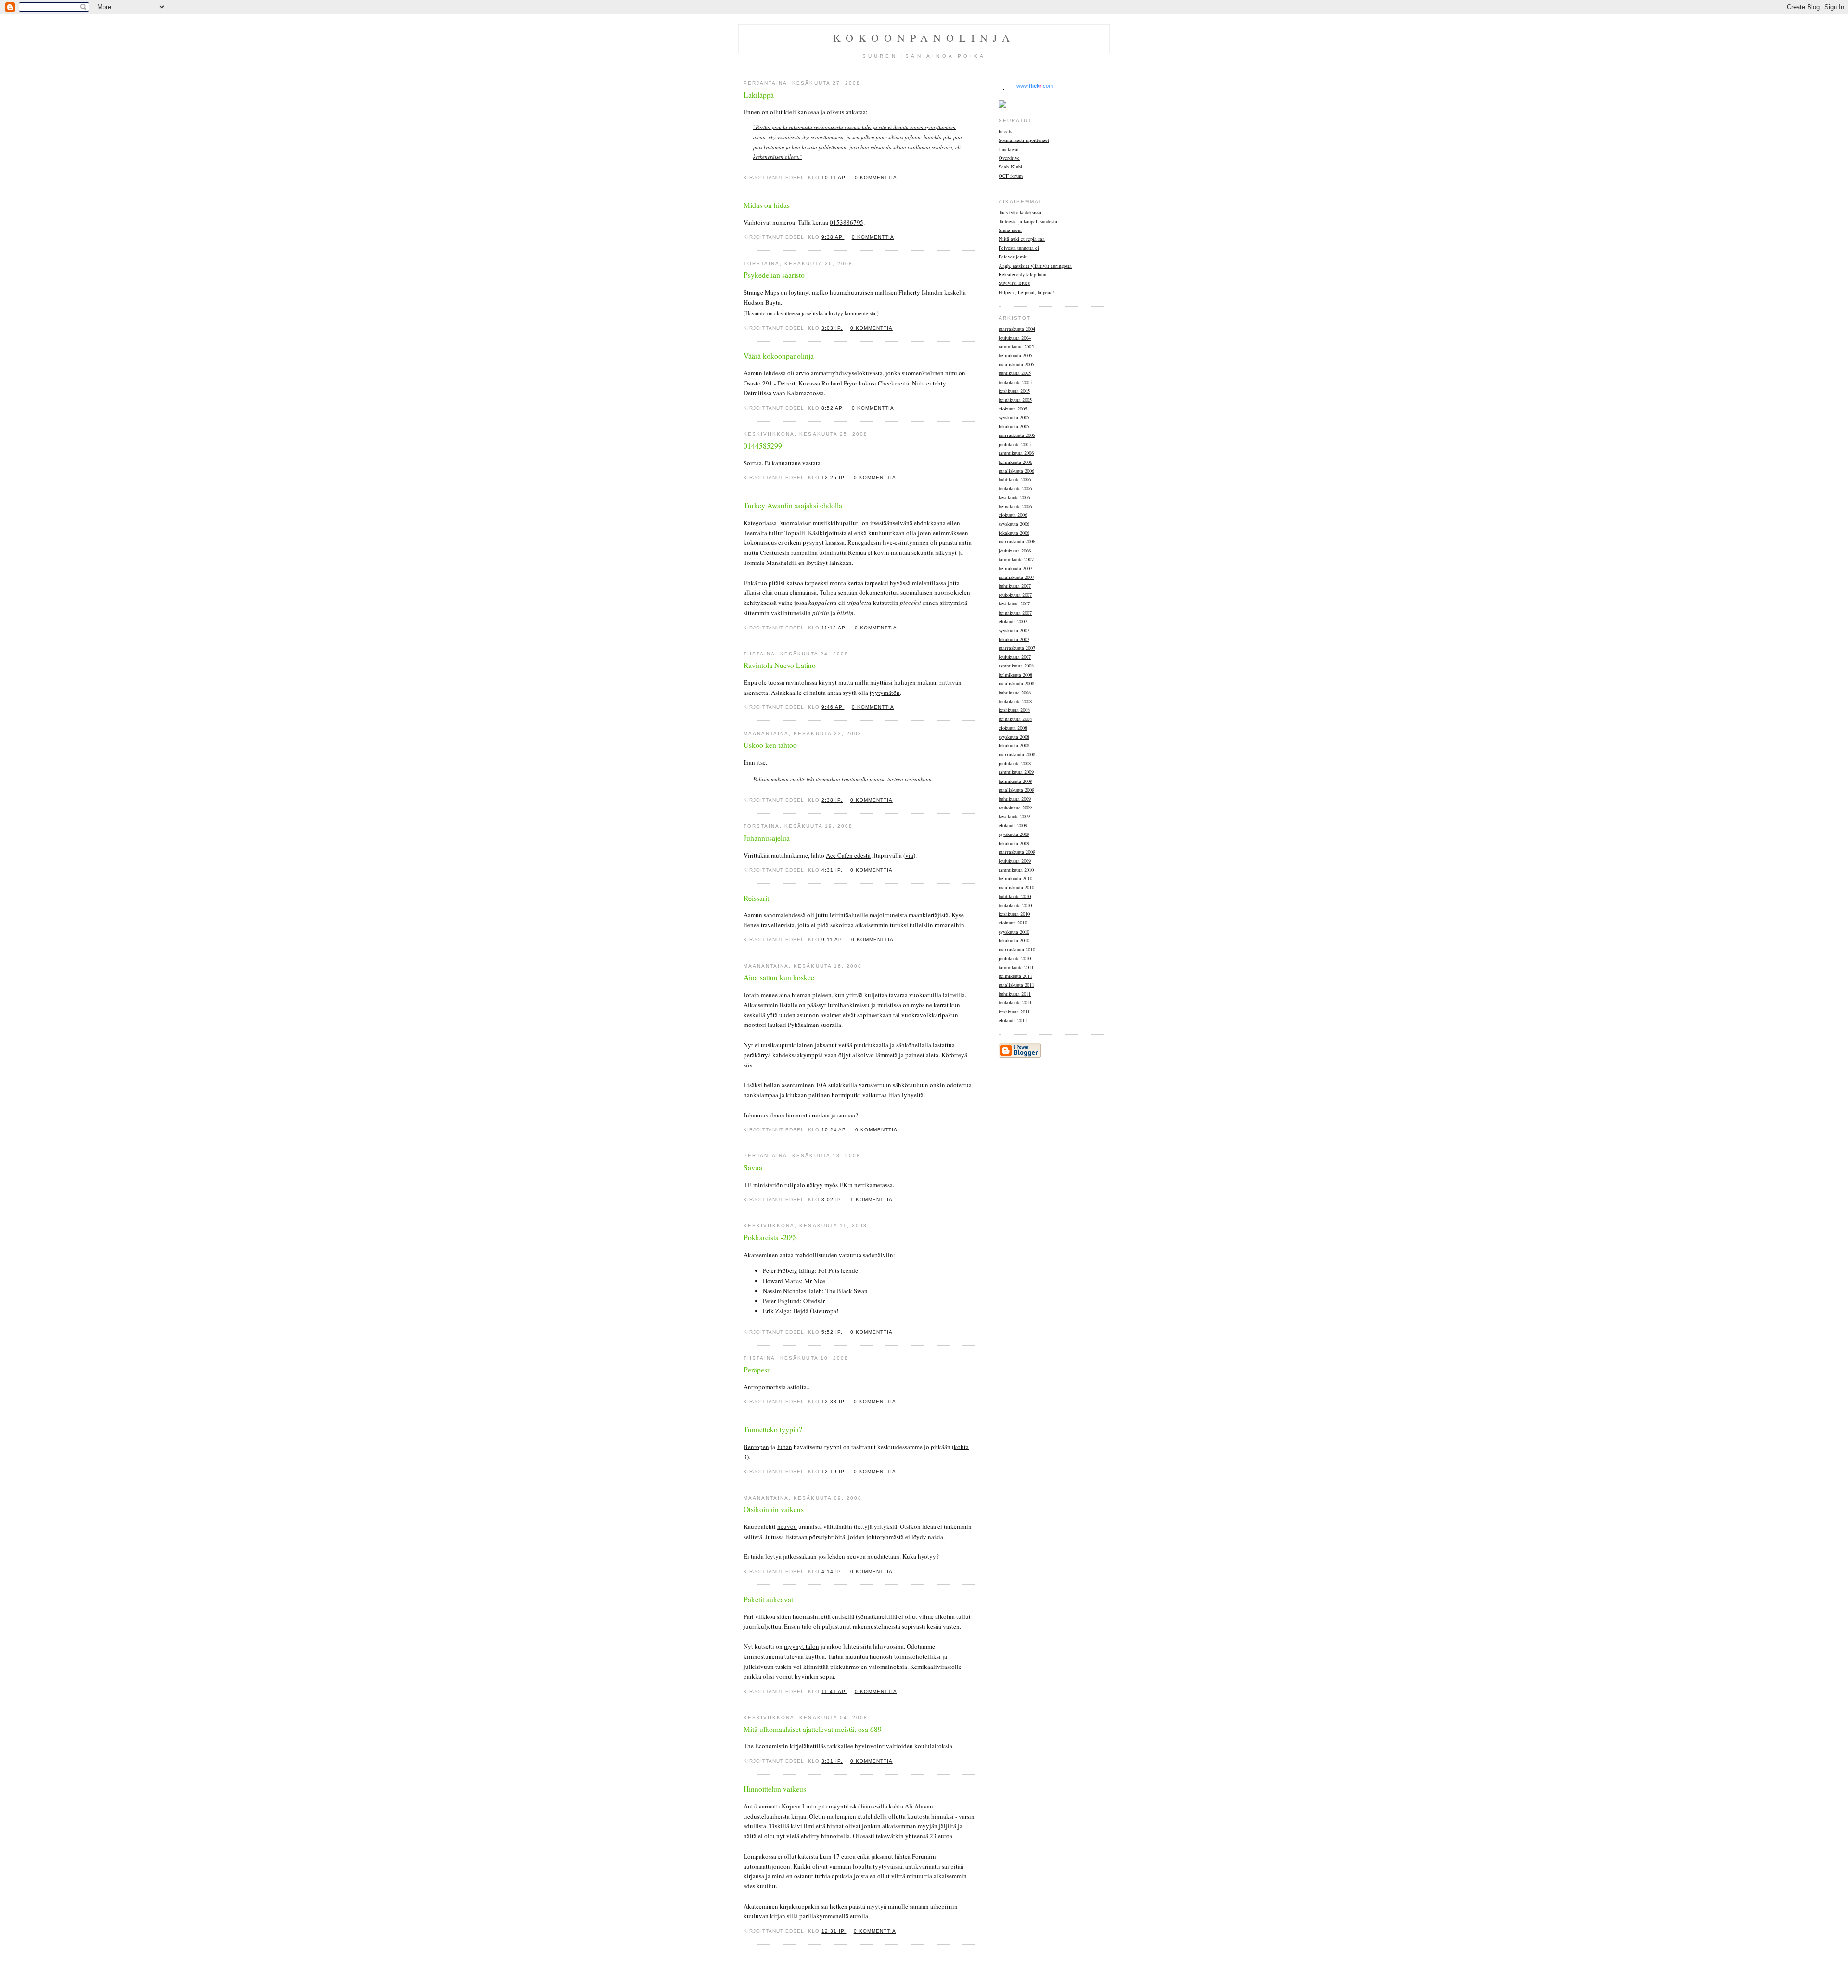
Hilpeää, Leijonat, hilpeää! (1027, 292)
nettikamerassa (873, 1185)
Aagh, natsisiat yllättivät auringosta (1035, 266)
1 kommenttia (872, 1199)
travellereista (778, 925)
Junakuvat (1009, 149)
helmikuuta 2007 (1015, 568)
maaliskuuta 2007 (1016, 577)
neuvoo (787, 1526)
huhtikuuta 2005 (1015, 373)
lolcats (1005, 131)
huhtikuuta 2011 (1015, 994)
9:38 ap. (833, 237)
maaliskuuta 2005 (1016, 364)
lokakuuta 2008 (1014, 745)
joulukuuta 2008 (1015, 763)
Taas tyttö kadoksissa (1020, 212)
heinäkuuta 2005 (1015, 400)
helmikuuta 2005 (1015, 355)
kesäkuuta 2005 (1014, 391)
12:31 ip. (834, 1931)
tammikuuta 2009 (1016, 772)
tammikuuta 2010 (1016, 870)
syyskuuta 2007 (1014, 630)
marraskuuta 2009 (1017, 852)
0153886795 (847, 222)
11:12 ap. (834, 628)
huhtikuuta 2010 (1015, 896)
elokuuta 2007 (1013, 621)
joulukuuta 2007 (1015, 657)
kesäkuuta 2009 (1014, 816)
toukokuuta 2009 (1015, 808)
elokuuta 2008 (1013, 728)
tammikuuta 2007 (1016, 559)
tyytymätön (885, 693)
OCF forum (1011, 176)
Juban (784, 1447)
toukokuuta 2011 (1015, 1002)
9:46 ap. (833, 707)
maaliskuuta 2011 (1016, 985)
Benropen (756, 1447)
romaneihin (950, 925)
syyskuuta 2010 (1014, 932)
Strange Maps (761, 292)
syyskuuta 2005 (1014, 417)
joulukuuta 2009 (1015, 861)
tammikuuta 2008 (1016, 666)
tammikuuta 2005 (1016, 346)
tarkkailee (840, 1746)
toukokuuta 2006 (1015, 488)
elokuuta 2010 (1013, 923)
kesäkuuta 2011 (1014, 1012)
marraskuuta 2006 (1017, 541)
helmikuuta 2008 (1015, 675)
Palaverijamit (1013, 257)
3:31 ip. (832, 1761)
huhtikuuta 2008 (1015, 693)
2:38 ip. (832, 800)
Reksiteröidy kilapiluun (1022, 274)
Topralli (795, 533)
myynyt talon (802, 1646)
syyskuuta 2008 (1014, 737)
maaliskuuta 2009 (1016, 790)
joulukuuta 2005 (1015, 444)
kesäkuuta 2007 (1014, 603)
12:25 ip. (834, 478)
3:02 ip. (832, 1199)
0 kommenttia (876, 177)
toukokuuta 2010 (1015, 905)
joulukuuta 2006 (1015, 551)
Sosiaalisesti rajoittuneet (1024, 140)
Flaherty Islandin (921, 292)
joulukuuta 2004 (1015, 338)
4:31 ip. (832, 870)
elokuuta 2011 (1013, 1020)
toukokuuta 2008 (1015, 701)
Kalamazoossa (805, 393)
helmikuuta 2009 (1015, 781)
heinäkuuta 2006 (1015, 506)
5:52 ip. (832, 1332)
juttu (822, 915)
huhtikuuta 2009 (1015, 799)
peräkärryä (757, 1055)
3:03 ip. (832, 328)
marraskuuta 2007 (1017, 648)
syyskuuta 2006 (1014, 524)
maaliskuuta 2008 (1016, 683)
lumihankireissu (849, 1005)
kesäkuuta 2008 (1014, 710)
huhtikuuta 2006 (1015, 479)
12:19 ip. (834, 1471)
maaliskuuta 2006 (1016, 471)
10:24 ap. (834, 1130)
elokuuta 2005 (1013, 409)
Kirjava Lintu (799, 1806)
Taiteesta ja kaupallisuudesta (1028, 221)
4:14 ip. (832, 1571)
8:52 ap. (833, 408)
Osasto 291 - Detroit (770, 383)
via (909, 855)
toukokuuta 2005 (1015, 382)
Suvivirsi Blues (1014, 283)
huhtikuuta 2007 (1015, 586)
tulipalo (795, 1185)
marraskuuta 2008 (1017, 754)
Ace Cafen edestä (848, 855)
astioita (797, 1387)
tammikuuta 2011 (1016, 967)
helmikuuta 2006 (1015, 462)
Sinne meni (1010, 230)
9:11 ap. (833, 940)
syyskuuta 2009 (1014, 834)
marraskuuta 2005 (1017, 435)
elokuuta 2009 (1013, 825)
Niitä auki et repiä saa (1022, 239)
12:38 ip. (834, 1402)
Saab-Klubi (1010, 167)
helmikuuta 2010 (1015, 878)
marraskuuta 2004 (1017, 329)
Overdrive (1009, 158)
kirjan (778, 1916)
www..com (1035, 86)
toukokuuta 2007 (1015, 595)
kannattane (786, 463)
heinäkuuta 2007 (1015, 613)
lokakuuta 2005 (1014, 426)
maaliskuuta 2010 (1016, 887)
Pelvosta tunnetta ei (1019, 248)
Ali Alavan (919, 1806)
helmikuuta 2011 (1015, 976)
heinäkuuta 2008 (1015, 719)
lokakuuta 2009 (1014, 843)
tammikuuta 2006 (1016, 453)
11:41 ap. (834, 1691)
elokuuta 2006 (1013, 515)
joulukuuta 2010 (1015, 958)
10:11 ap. (834, 177)
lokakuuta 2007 (1014, 639)
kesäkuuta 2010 (1014, 914)
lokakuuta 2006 (1014, 533)
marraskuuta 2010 (1017, 949)
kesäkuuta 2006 (1014, 497)
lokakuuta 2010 (1014, 940)
